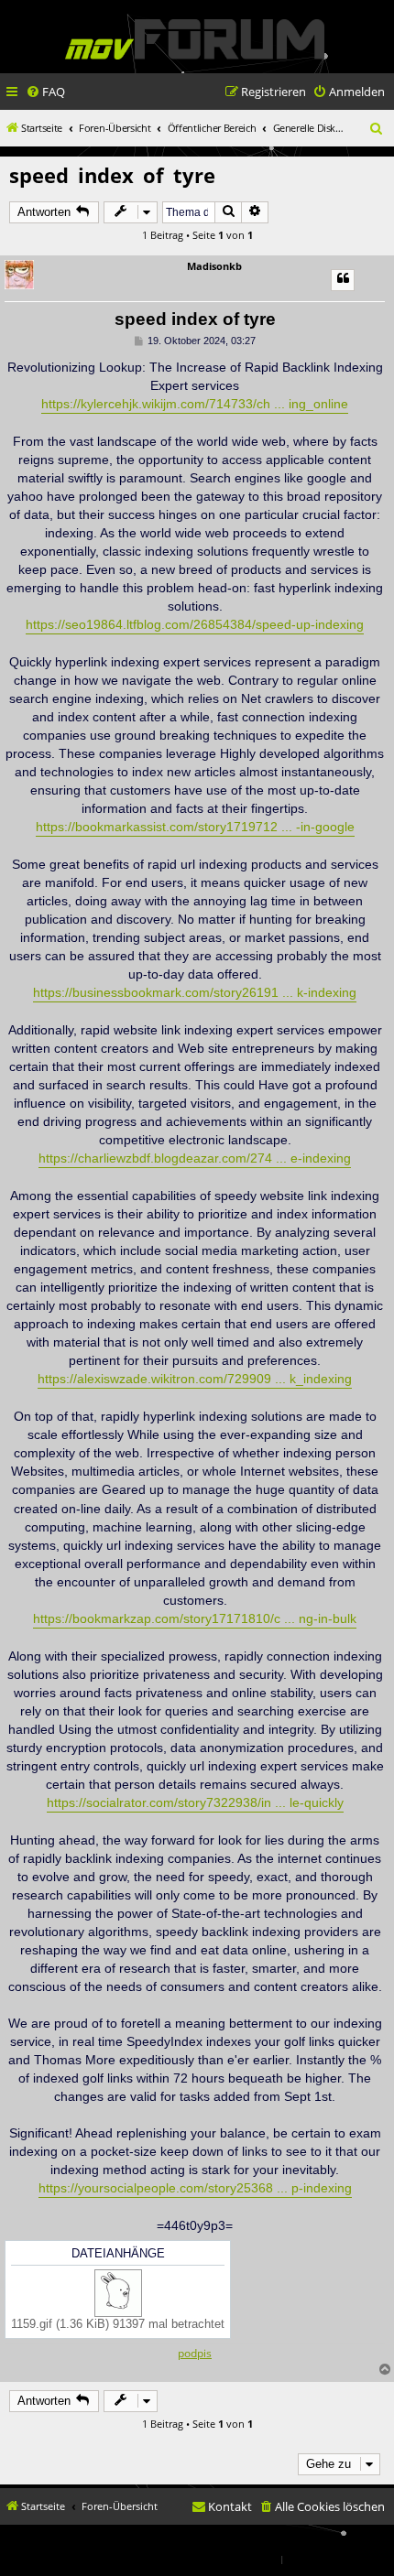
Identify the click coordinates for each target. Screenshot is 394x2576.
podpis (195, 2354)
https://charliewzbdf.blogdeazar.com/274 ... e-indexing (195, 1158)
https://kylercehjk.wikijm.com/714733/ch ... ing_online (195, 404)
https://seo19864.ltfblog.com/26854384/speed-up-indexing (195, 624)
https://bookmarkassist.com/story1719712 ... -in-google (195, 827)
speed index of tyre (112, 175)
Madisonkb (214, 266)
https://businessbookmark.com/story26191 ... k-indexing (195, 992)
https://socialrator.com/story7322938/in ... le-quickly (195, 1802)
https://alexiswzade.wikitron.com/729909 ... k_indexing (195, 1379)
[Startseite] (195, 39)
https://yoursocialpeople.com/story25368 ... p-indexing (195, 2188)
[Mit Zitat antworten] (343, 280)
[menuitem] (45, 92)
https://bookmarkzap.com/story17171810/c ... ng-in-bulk (195, 1618)
